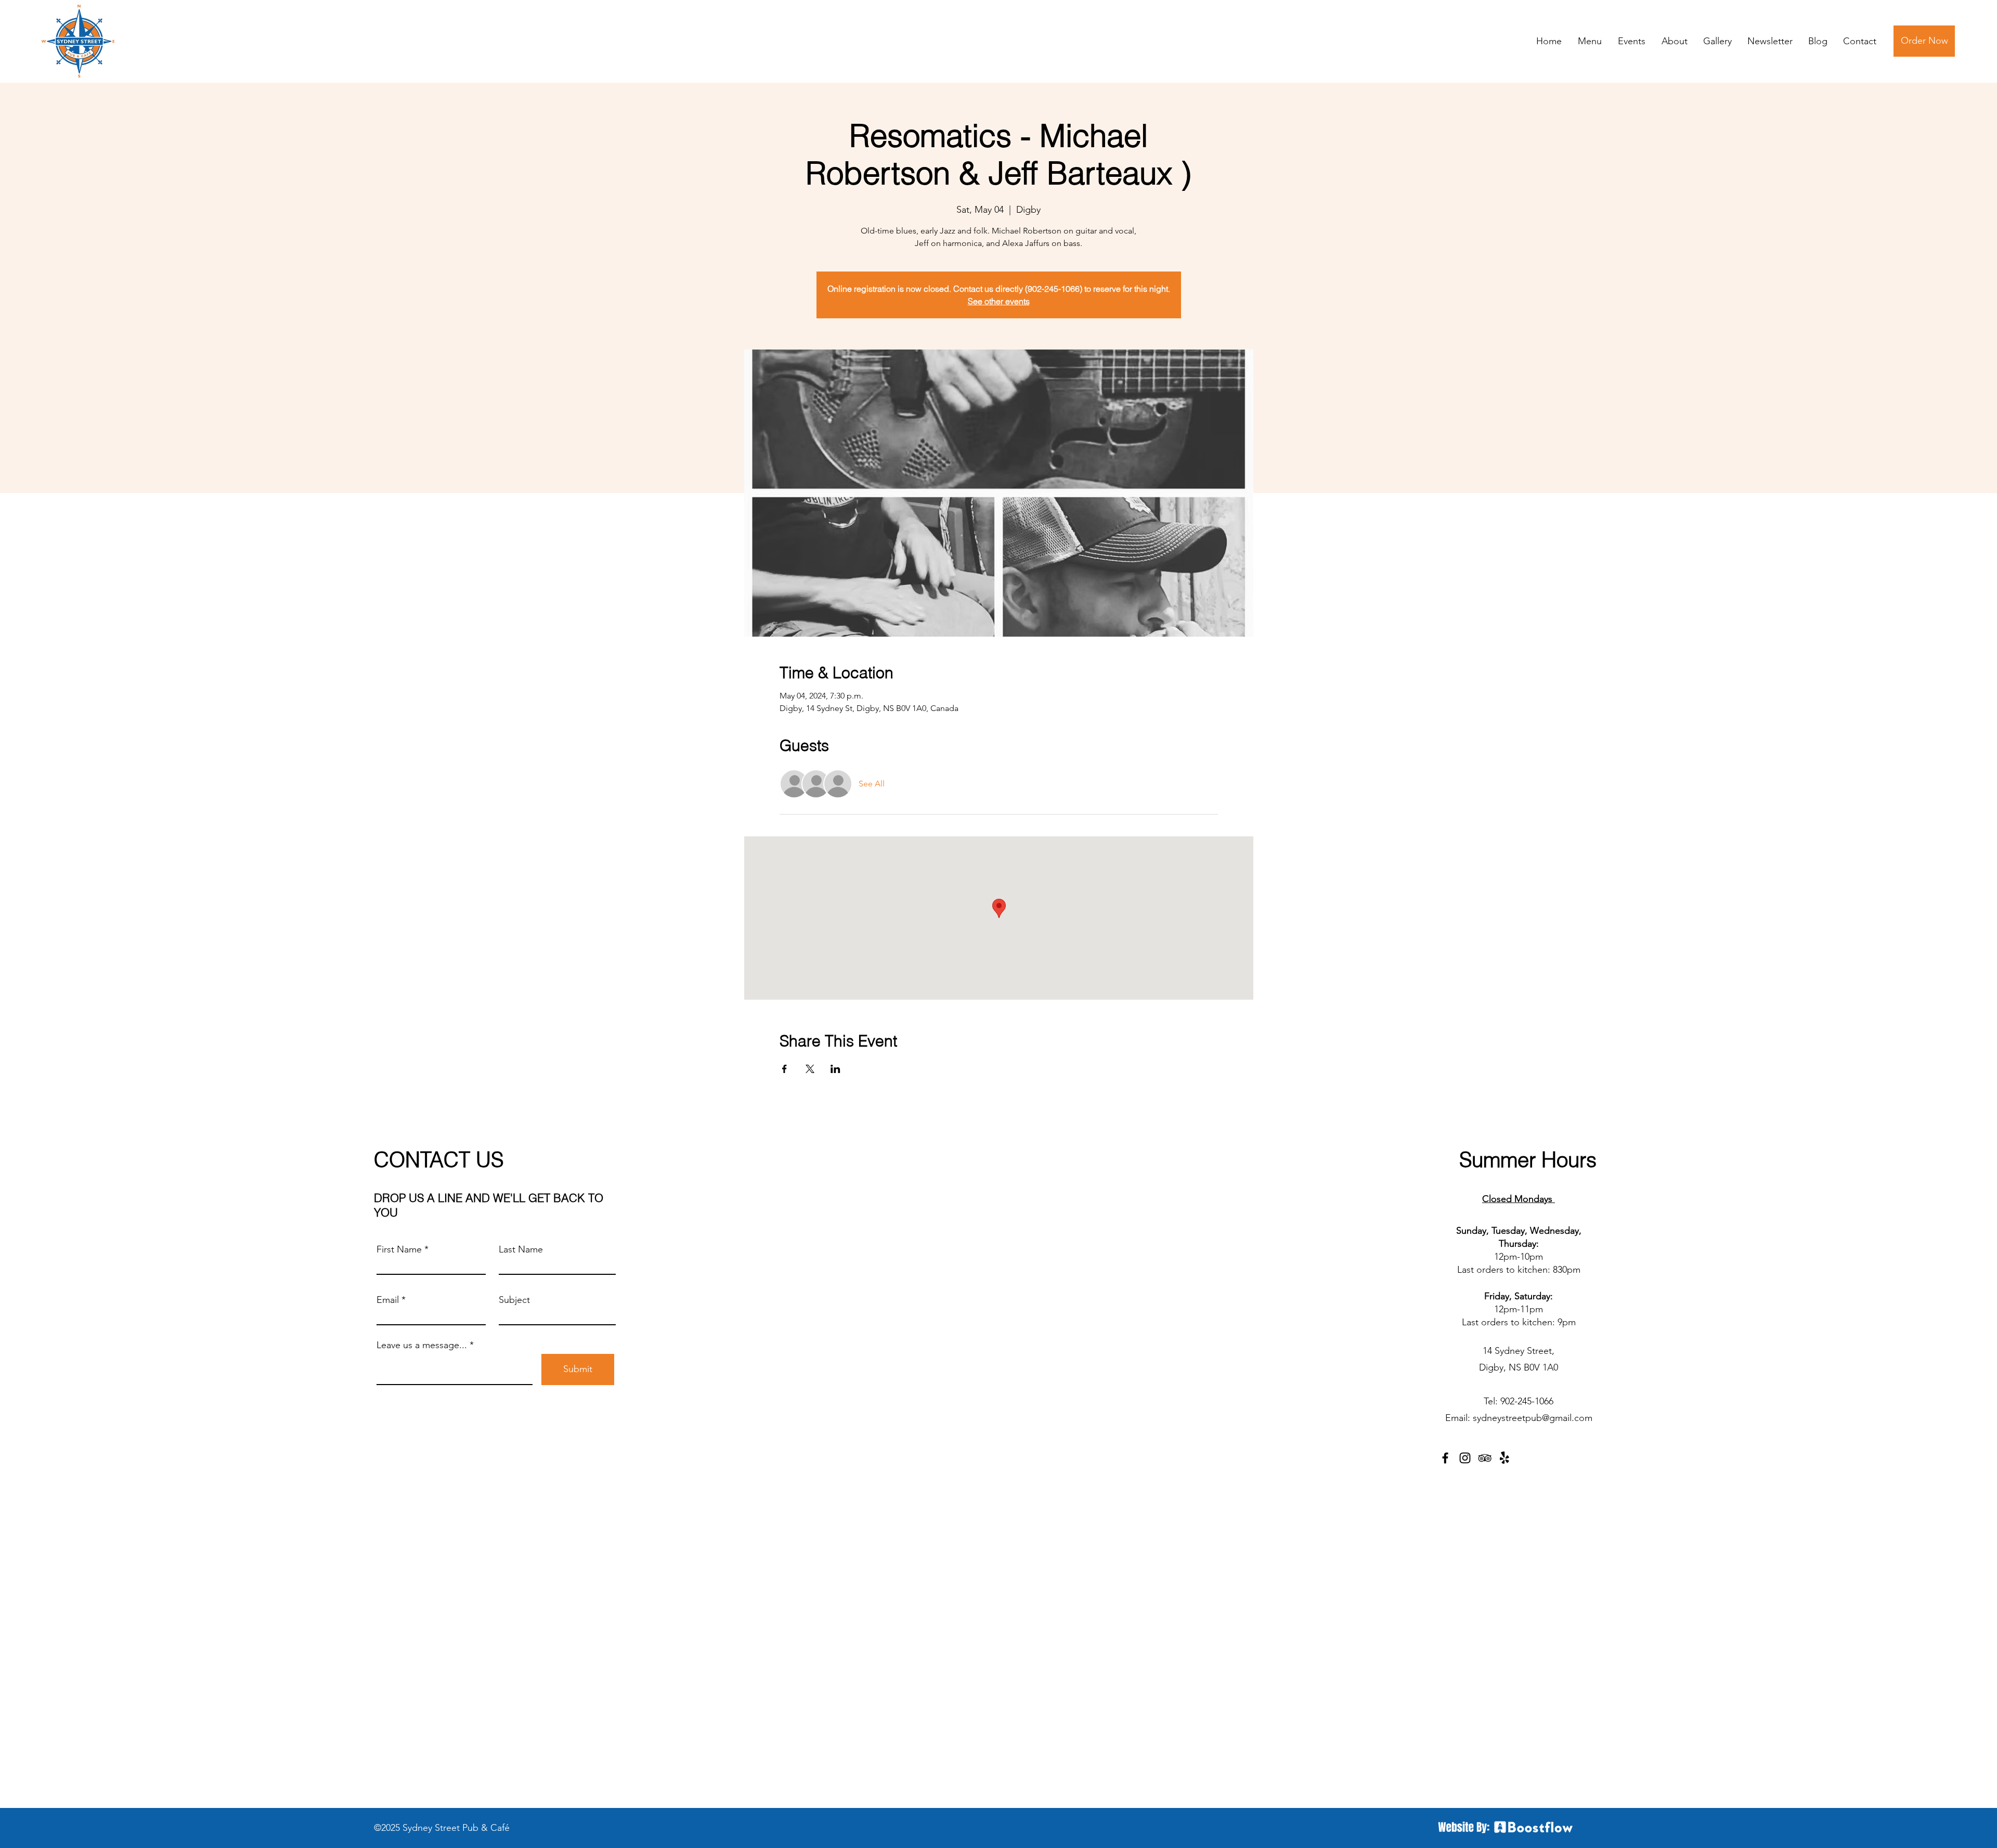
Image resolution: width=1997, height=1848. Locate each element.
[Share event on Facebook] (784, 1069)
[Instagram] (1465, 1458)
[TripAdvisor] (1485, 1458)
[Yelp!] (1505, 1458)
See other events (999, 301)
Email (388, 1300)
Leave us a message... (422, 1345)
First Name (399, 1249)
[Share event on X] (810, 1069)
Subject (514, 1300)
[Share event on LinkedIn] (835, 1069)
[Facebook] (1445, 1458)
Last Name (521, 1249)
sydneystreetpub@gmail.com (1533, 1418)
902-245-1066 (1527, 1401)
